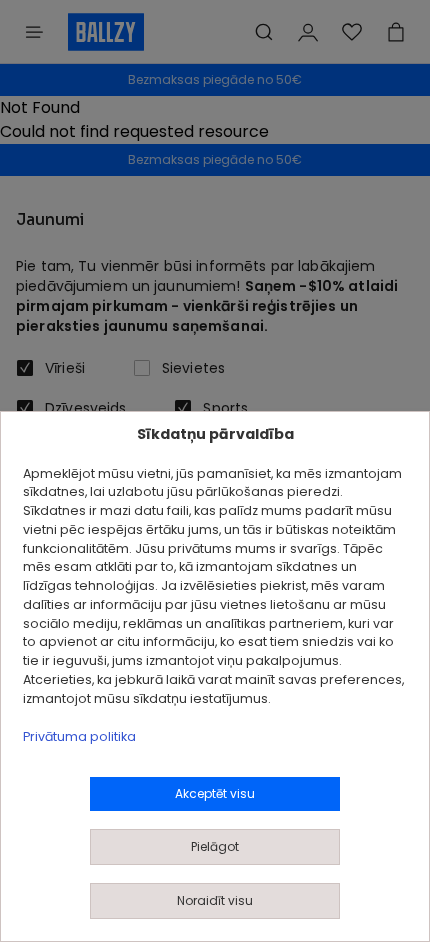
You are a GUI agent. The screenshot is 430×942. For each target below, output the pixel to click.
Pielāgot (215, 846)
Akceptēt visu (215, 793)
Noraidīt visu (215, 900)
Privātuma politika (79, 736)
